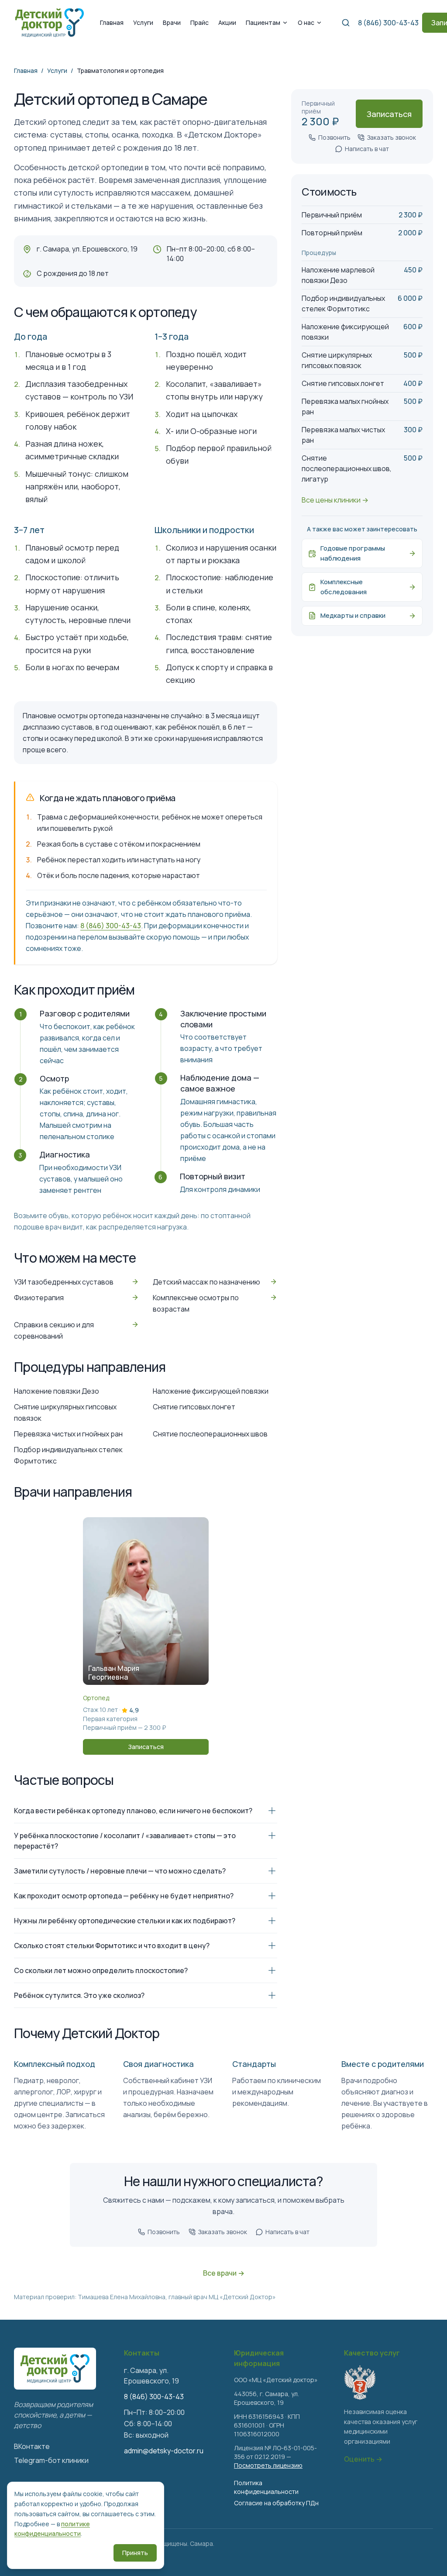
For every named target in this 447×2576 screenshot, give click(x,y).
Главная (112, 22)
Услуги (143, 22)
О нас (306, 22)
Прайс (199, 22)
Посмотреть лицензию (268, 2465)
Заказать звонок (392, 137)
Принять (135, 2553)
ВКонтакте (32, 2446)
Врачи (172, 22)
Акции (227, 22)
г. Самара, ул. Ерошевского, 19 (87, 249)
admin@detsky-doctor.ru (164, 2451)
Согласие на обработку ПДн (276, 2503)
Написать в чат (367, 149)
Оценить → (363, 2459)
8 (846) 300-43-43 (388, 23)
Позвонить (334, 137)
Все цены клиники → (335, 500)
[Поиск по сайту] (346, 23)
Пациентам (263, 22)
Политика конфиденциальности (266, 2487)
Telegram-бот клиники (51, 2460)
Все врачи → (224, 2273)
